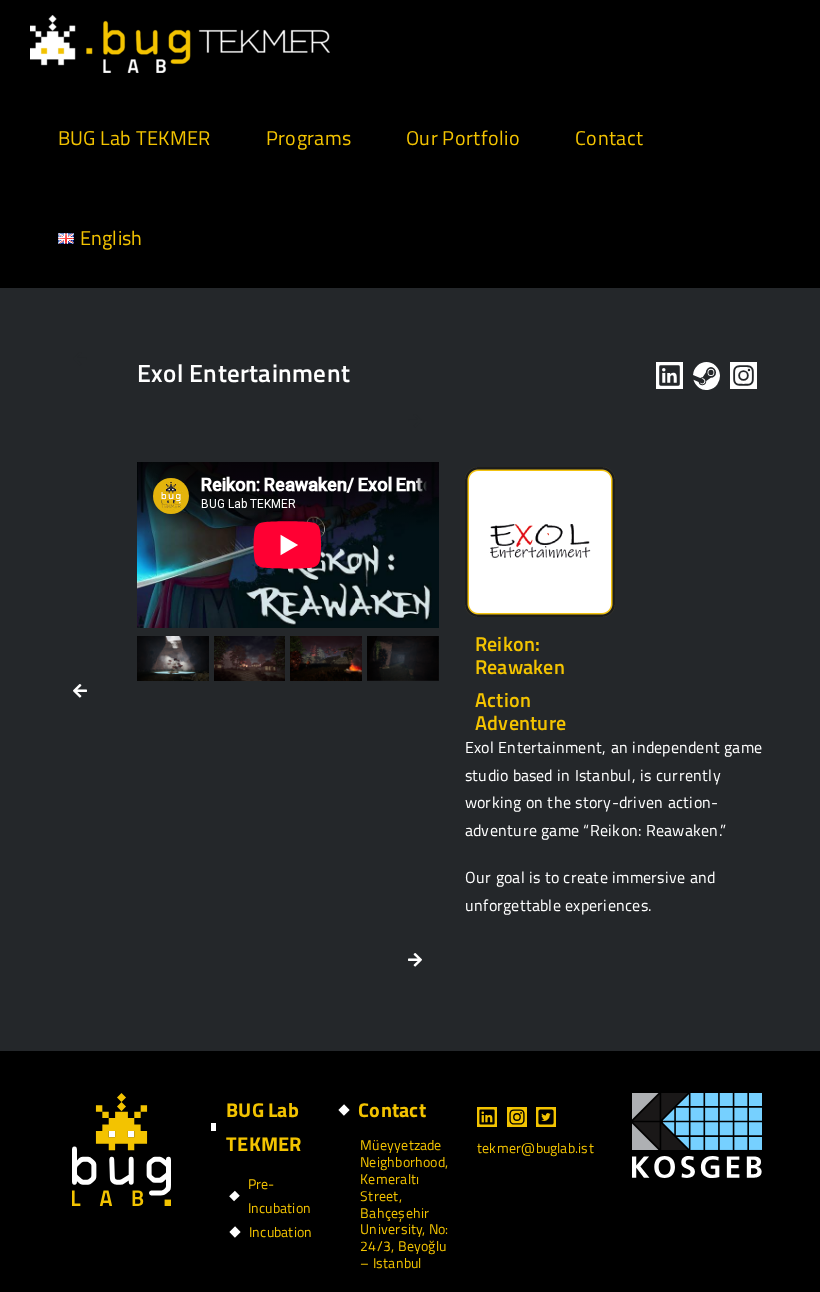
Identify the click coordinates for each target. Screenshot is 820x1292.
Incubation (280, 1231)
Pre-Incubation (279, 1195)
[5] (403, 658)
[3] (250, 658)
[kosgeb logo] (697, 1101)
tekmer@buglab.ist (535, 1147)
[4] (326, 658)
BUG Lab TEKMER (263, 1126)
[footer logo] (121, 1101)
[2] (173, 658)
